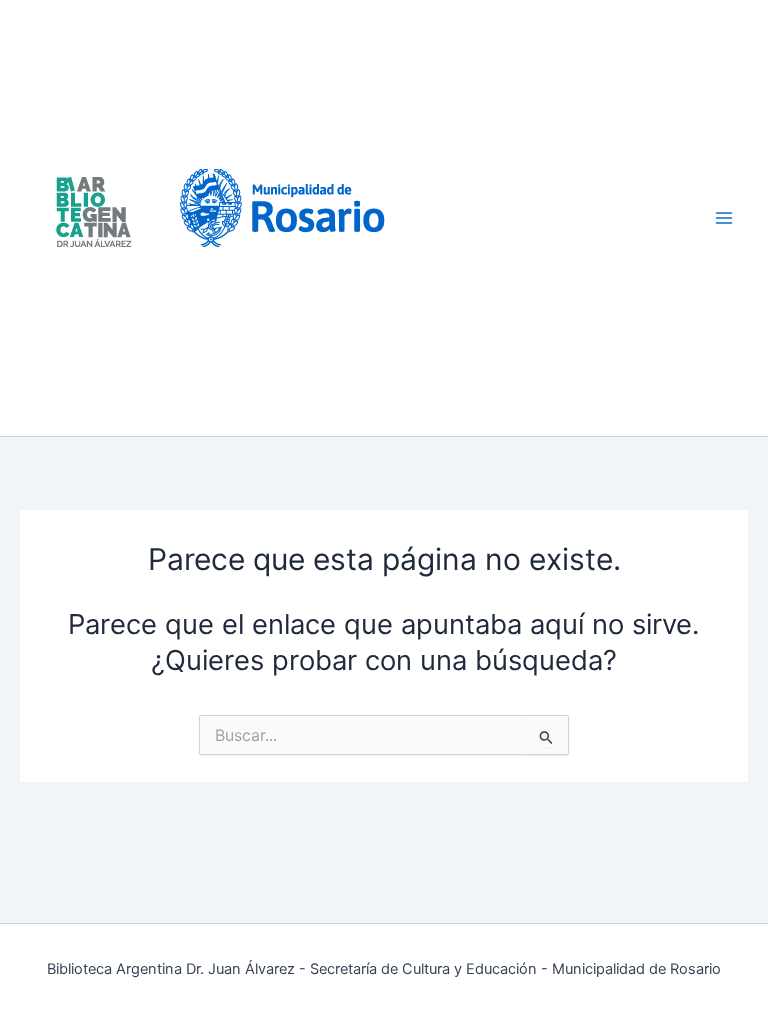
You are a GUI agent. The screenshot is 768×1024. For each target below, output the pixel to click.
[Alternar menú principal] (724, 218)
